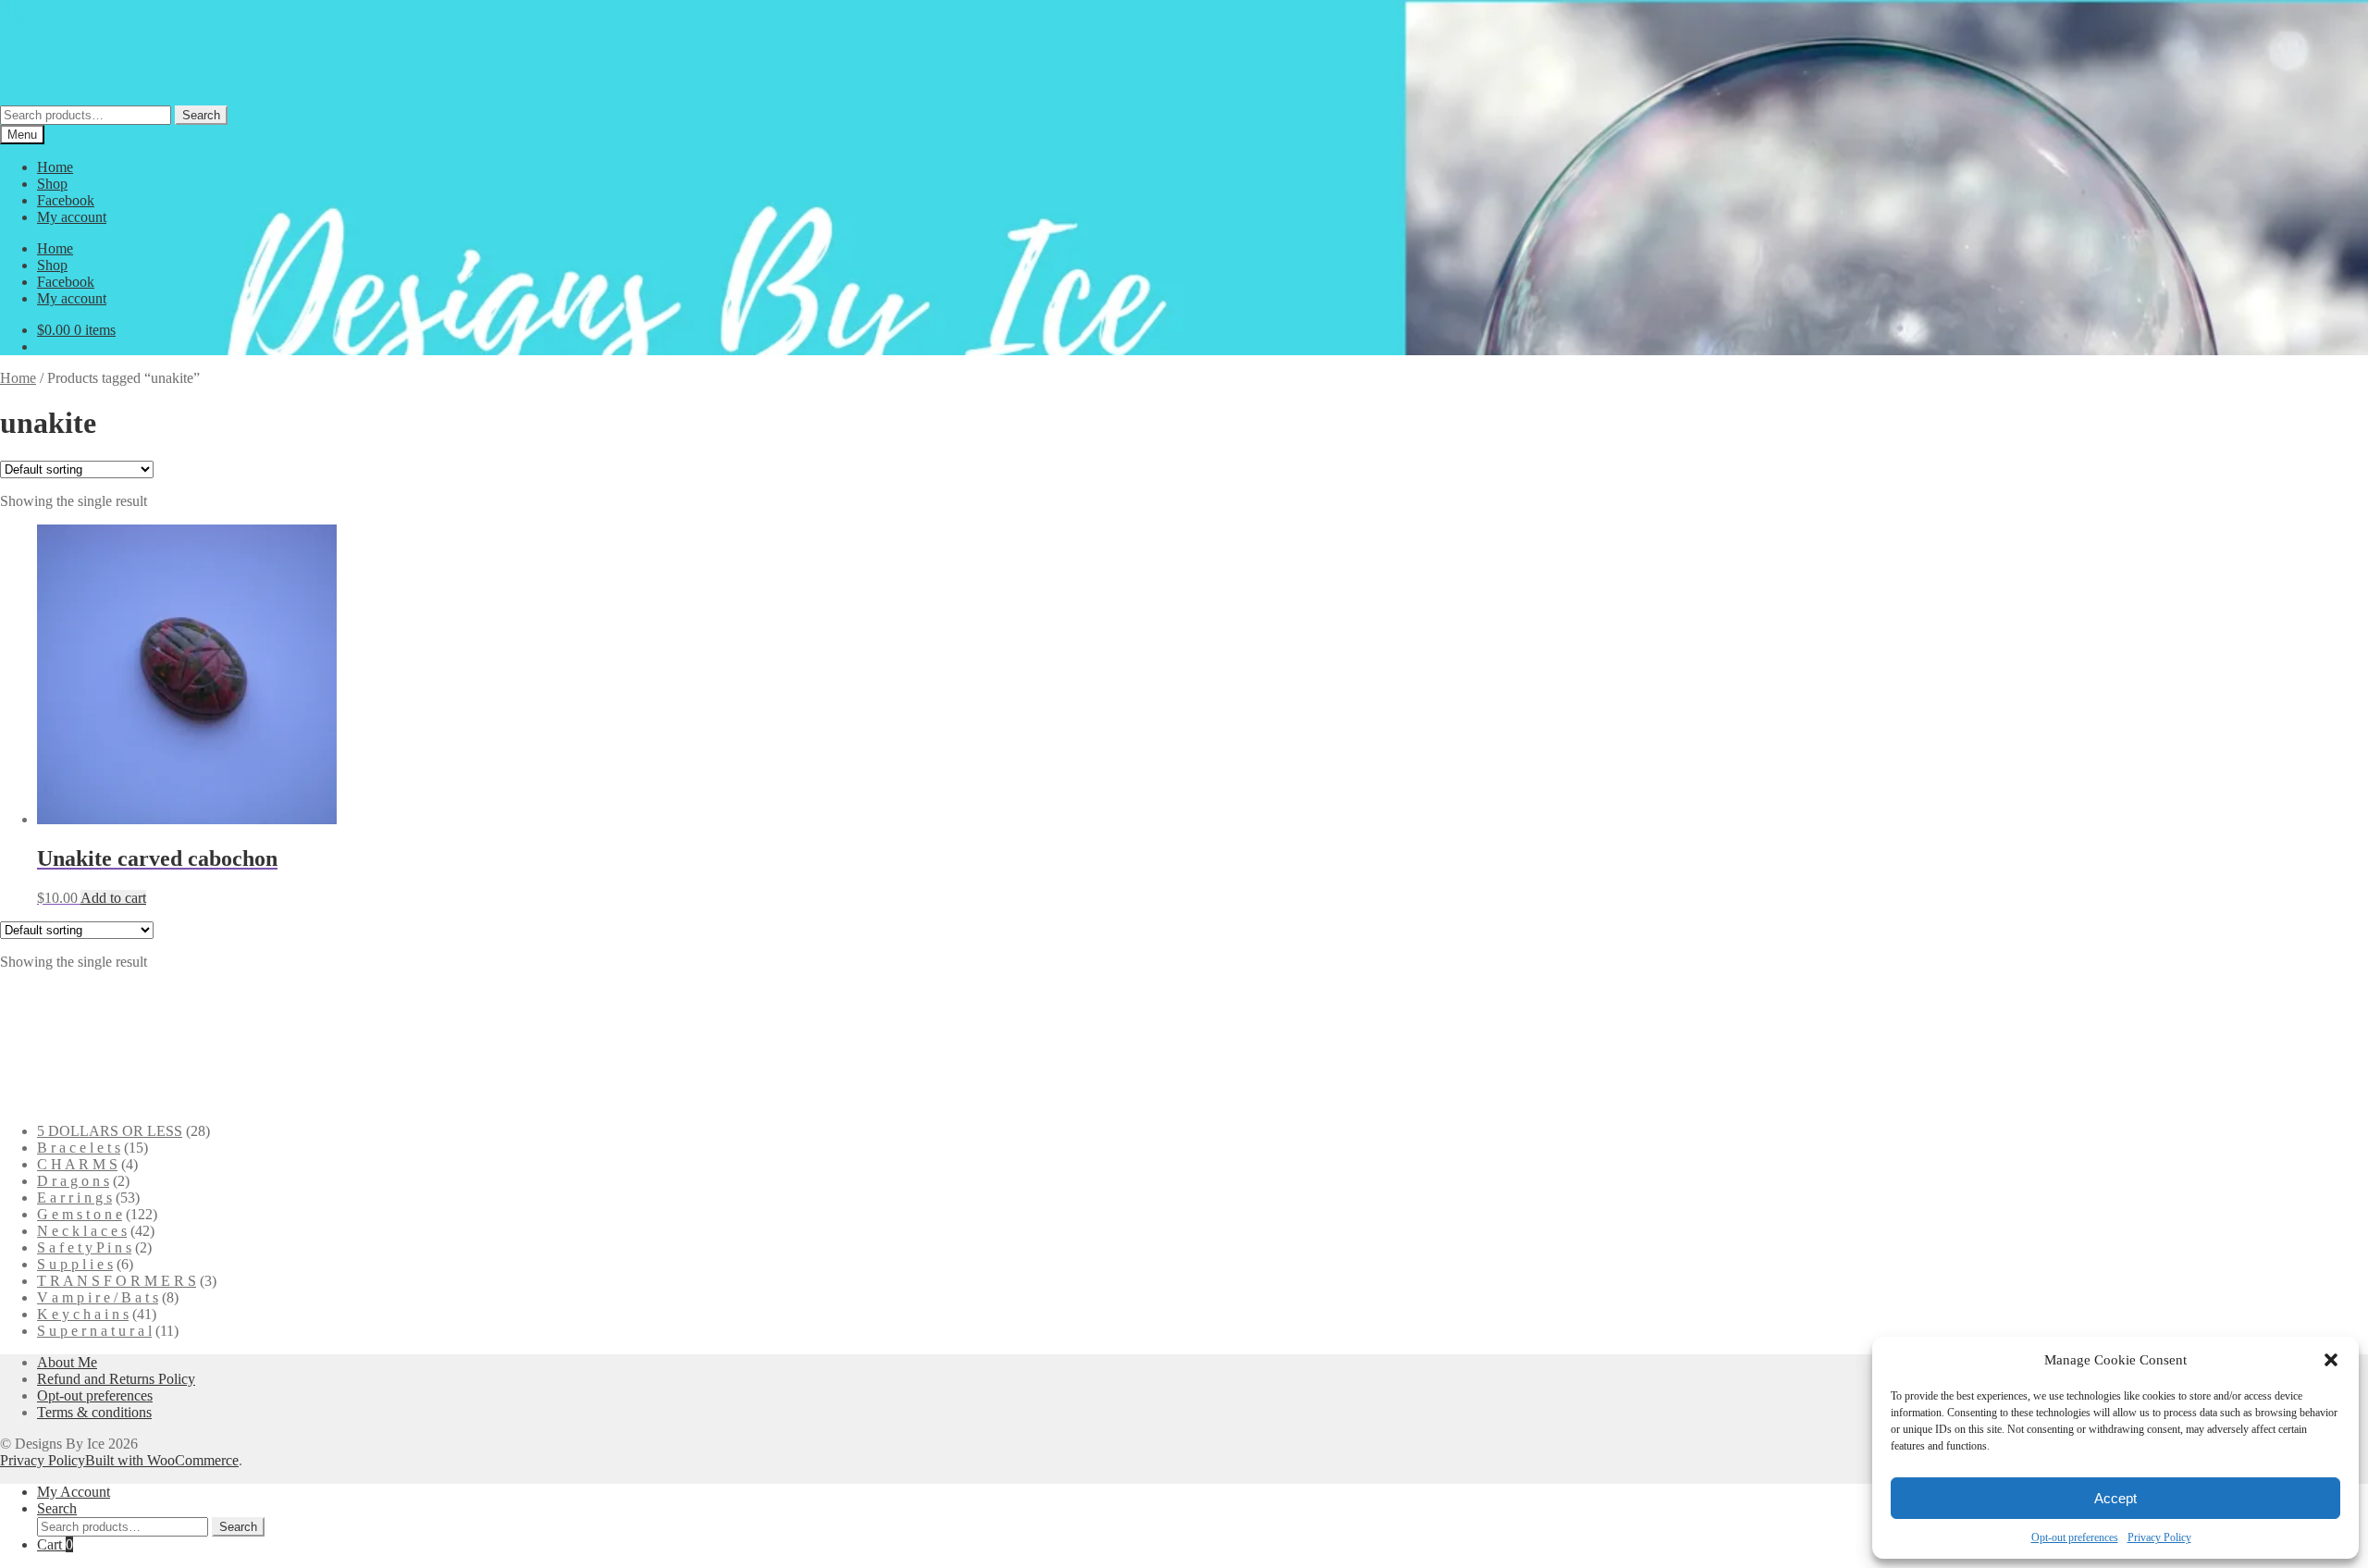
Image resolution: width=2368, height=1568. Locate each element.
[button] (2331, 1360)
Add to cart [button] (113, 898)
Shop (52, 184)
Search (201, 115)
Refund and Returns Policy (116, 1379)
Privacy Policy (2159, 1537)
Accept (2115, 1498)
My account (72, 217)
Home (55, 167)
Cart (55, 1544)
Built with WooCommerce (162, 1460)
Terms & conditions (94, 1412)
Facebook (66, 200)
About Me (67, 1362)
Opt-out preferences (2075, 1537)
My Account (74, 1492)
